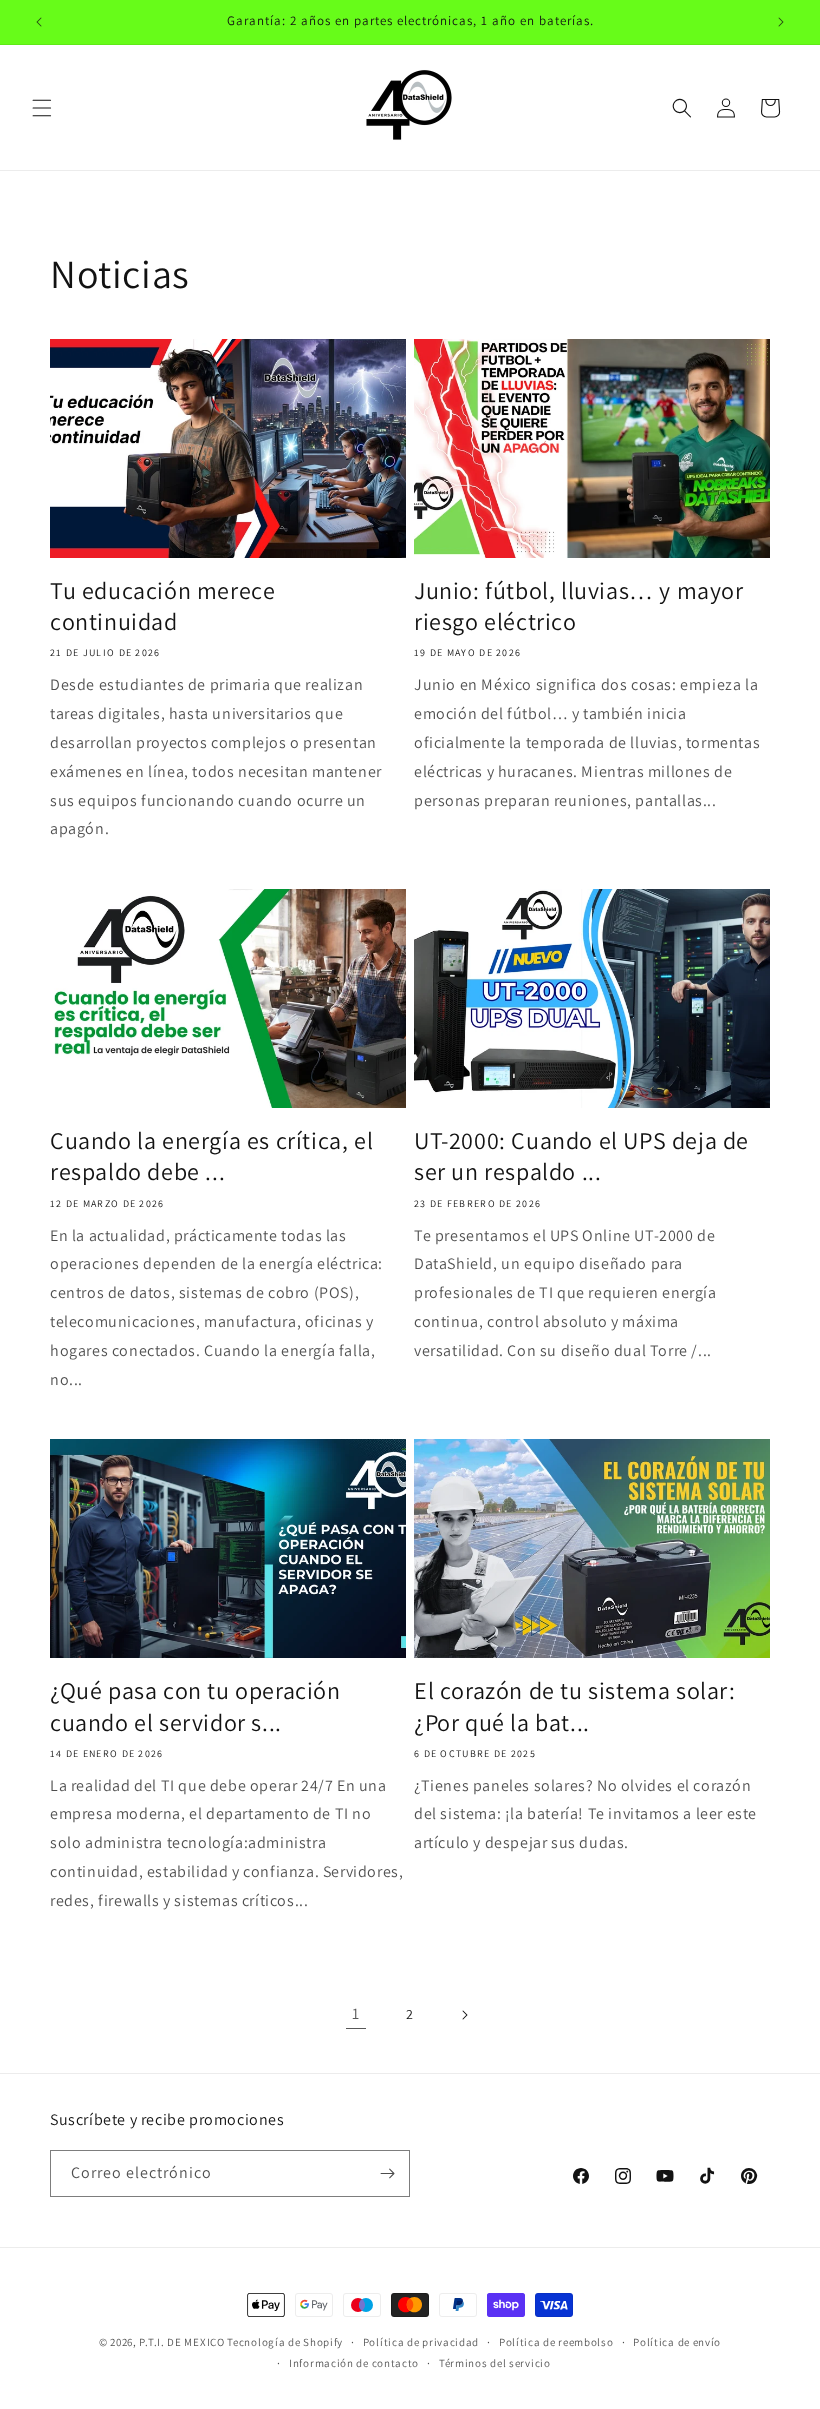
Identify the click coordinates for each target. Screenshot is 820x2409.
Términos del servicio (495, 2363)
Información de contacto (354, 2363)
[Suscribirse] (387, 2173)
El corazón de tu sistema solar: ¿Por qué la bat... (575, 1706)
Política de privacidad (421, 2342)
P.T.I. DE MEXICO (181, 2342)
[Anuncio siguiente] (781, 22)
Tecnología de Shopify (285, 2342)
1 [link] (356, 2013)
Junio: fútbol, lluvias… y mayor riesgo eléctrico (579, 606)
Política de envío (677, 2342)
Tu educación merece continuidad (162, 606)
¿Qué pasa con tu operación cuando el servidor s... (195, 1706)
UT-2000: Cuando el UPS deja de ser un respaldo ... (581, 1156)
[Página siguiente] (464, 2015)
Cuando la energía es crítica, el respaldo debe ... (211, 1156)
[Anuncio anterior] (39, 22)
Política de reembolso (556, 2342)
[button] (42, 108)
